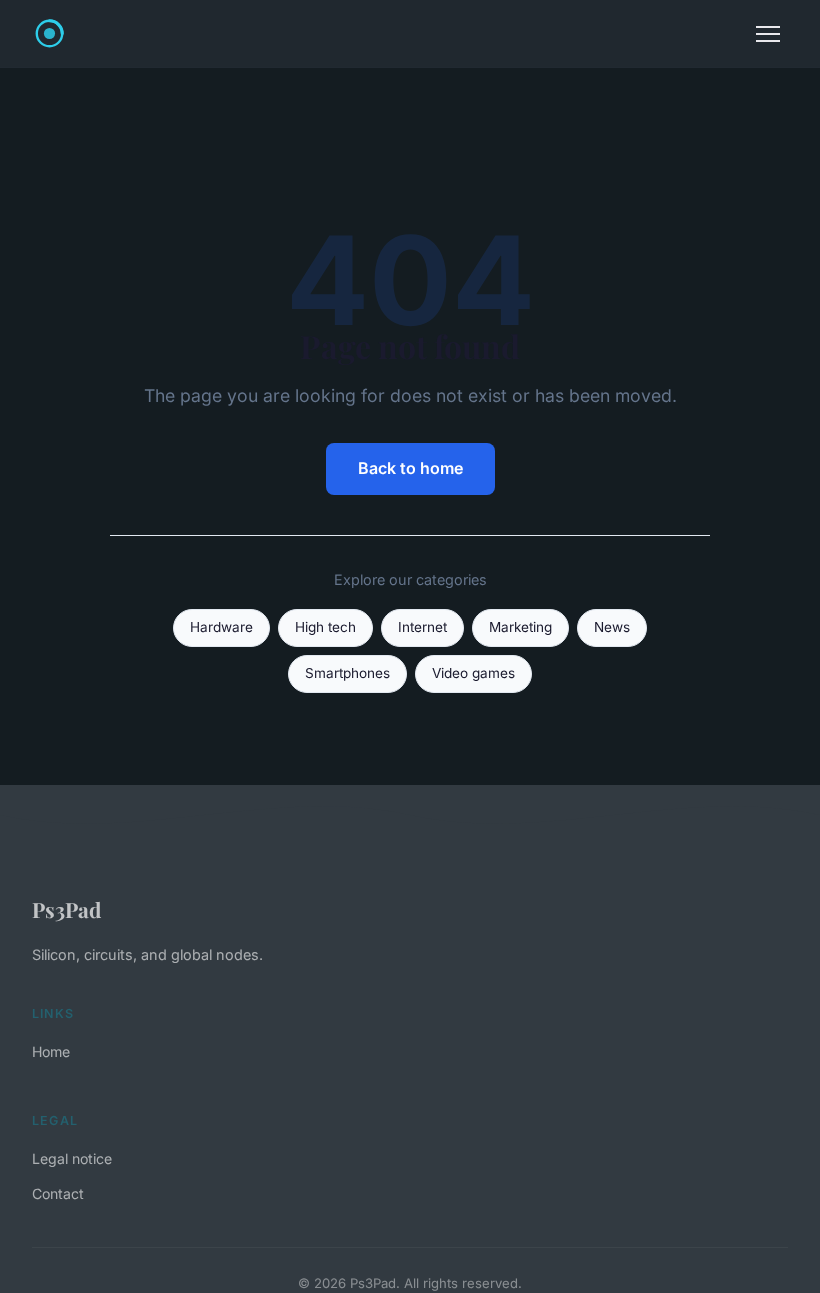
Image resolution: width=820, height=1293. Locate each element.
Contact (58, 1193)
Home (51, 1051)
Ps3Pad (66, 909)
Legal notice (72, 1158)
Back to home (410, 468)
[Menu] (768, 34)
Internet (422, 627)
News (612, 627)
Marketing (520, 627)
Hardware (221, 627)
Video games (473, 673)
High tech (325, 627)
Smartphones (347, 673)
